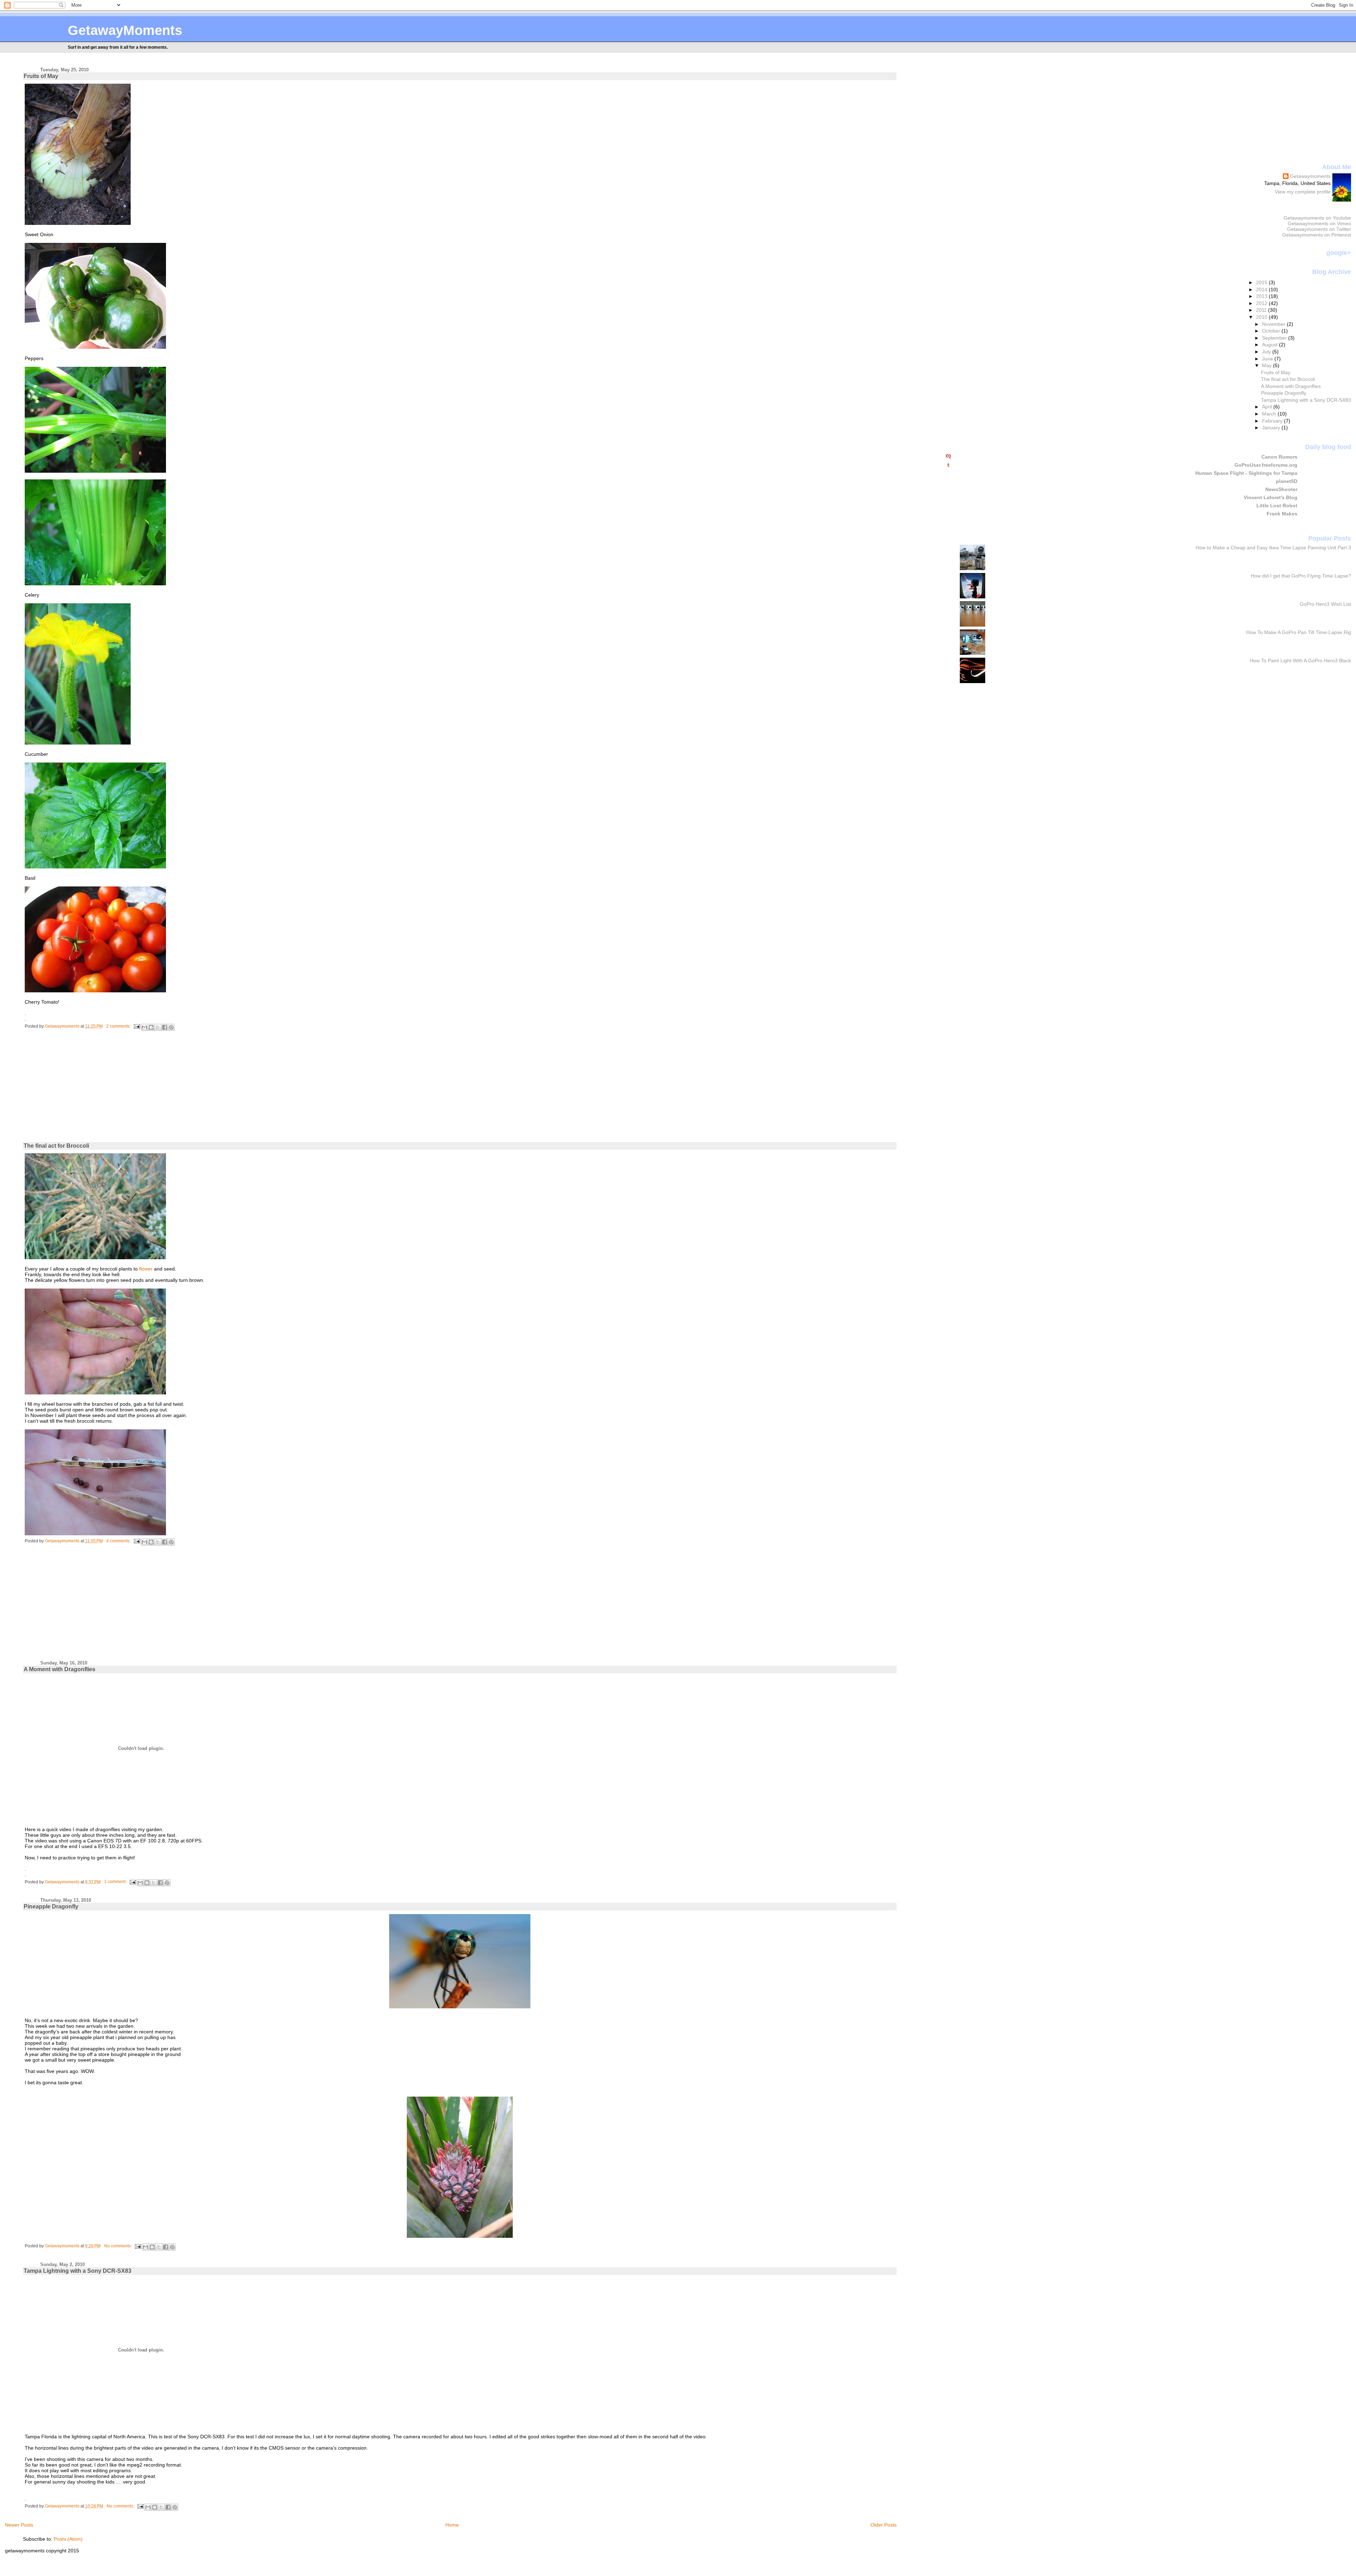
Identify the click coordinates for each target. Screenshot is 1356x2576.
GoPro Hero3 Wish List (1325, 604)
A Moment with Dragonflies (60, 1669)
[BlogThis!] (151, 1027)
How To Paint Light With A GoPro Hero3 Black (1300, 661)
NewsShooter (1281, 489)
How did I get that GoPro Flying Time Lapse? (1301, 576)
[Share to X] (158, 1027)
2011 (1262, 310)
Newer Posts (19, 2525)
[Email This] (144, 1027)
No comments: (118, 2246)
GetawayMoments (125, 30)
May (1268, 365)
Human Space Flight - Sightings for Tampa (1246, 473)
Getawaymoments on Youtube (1317, 218)
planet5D (1287, 481)
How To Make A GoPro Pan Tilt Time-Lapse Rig (1299, 632)
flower (146, 1269)
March (1270, 414)
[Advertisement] (82, 1092)
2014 (1262, 289)
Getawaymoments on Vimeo (1319, 223)
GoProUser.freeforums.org (1266, 465)
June (1268, 359)
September (1275, 338)
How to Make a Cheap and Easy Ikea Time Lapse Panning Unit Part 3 (1273, 548)
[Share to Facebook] (165, 1027)
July (1267, 352)
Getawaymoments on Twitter (1319, 229)
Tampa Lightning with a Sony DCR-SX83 (78, 2271)
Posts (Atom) (68, 2539)
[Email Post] (136, 1026)
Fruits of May (41, 76)
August (1271, 345)
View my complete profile (1303, 192)
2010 (1262, 317)
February (1273, 421)
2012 (1262, 303)
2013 (1262, 296)
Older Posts (884, 2525)
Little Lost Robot (1277, 506)
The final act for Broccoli (56, 1146)
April (1268, 407)
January (1272, 428)
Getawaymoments (1310, 176)
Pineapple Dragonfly (51, 1906)
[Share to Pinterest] (171, 1027)
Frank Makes (1282, 514)
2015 (1262, 282)
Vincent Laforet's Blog (1271, 497)
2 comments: (119, 1026)
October (1272, 331)
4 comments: (119, 1541)
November (1274, 324)
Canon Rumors (1279, 457)
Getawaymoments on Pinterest (1317, 235)
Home (452, 2525)
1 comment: (116, 1882)
